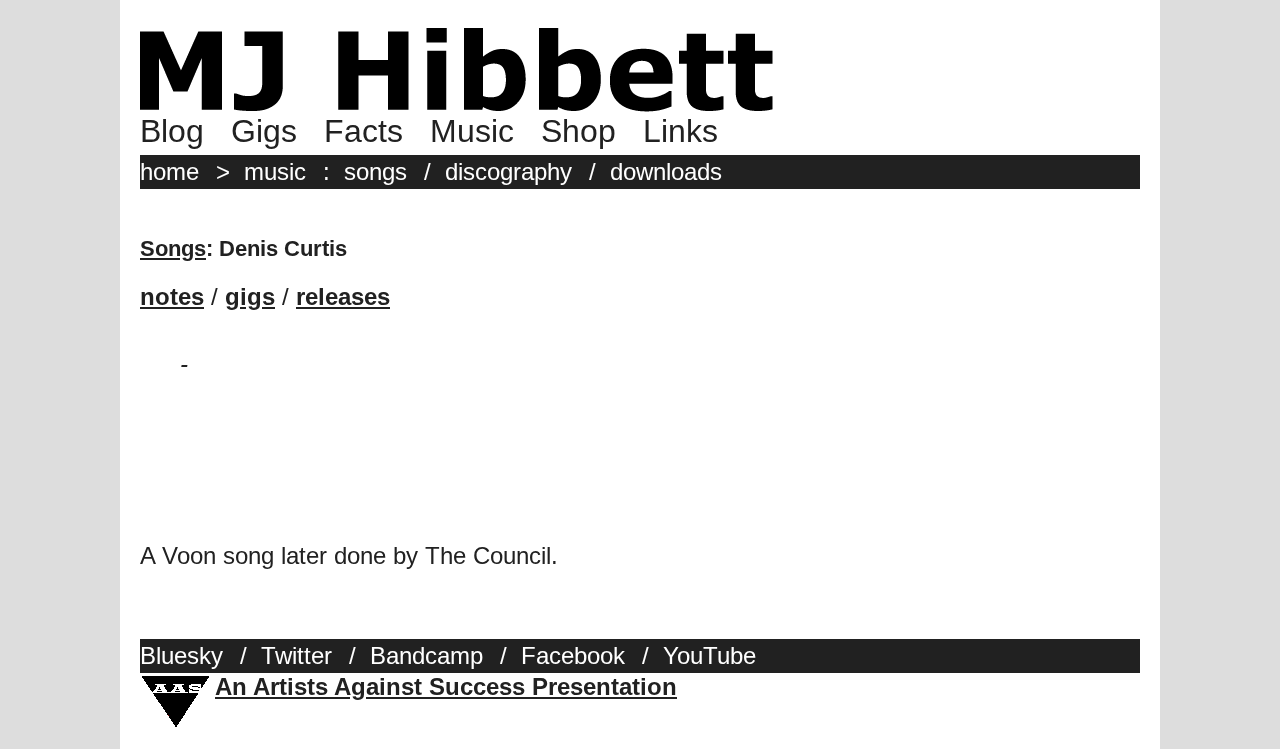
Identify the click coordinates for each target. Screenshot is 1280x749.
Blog (172, 131)
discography (508, 171)
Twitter (296, 655)
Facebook (573, 655)
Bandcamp (426, 655)
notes (172, 296)
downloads (666, 171)
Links (680, 131)
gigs (250, 296)
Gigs (264, 131)
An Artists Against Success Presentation (446, 686)
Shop (578, 131)
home (169, 171)
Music (472, 131)
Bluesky (181, 655)
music (275, 171)
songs (375, 171)
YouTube (709, 655)
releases (343, 296)
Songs (173, 248)
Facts (363, 131)
